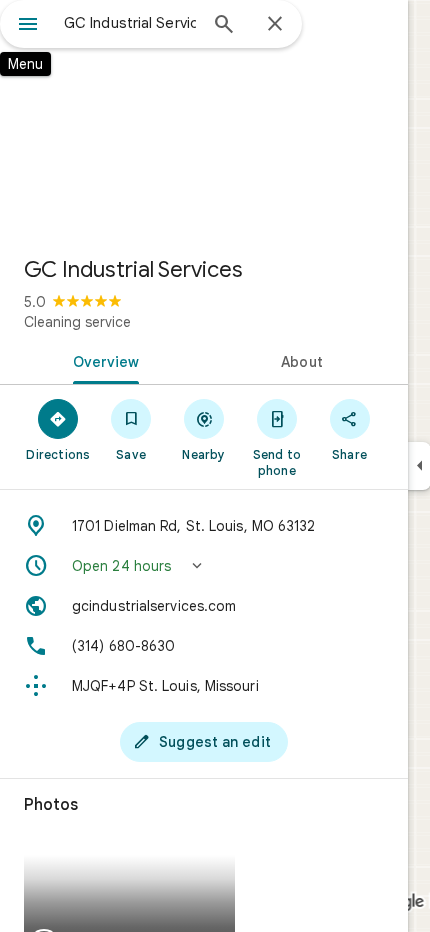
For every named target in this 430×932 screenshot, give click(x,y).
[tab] (102, 360)
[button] (204, 566)
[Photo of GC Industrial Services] (204, 120)
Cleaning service (77, 322)
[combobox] (130, 23)
